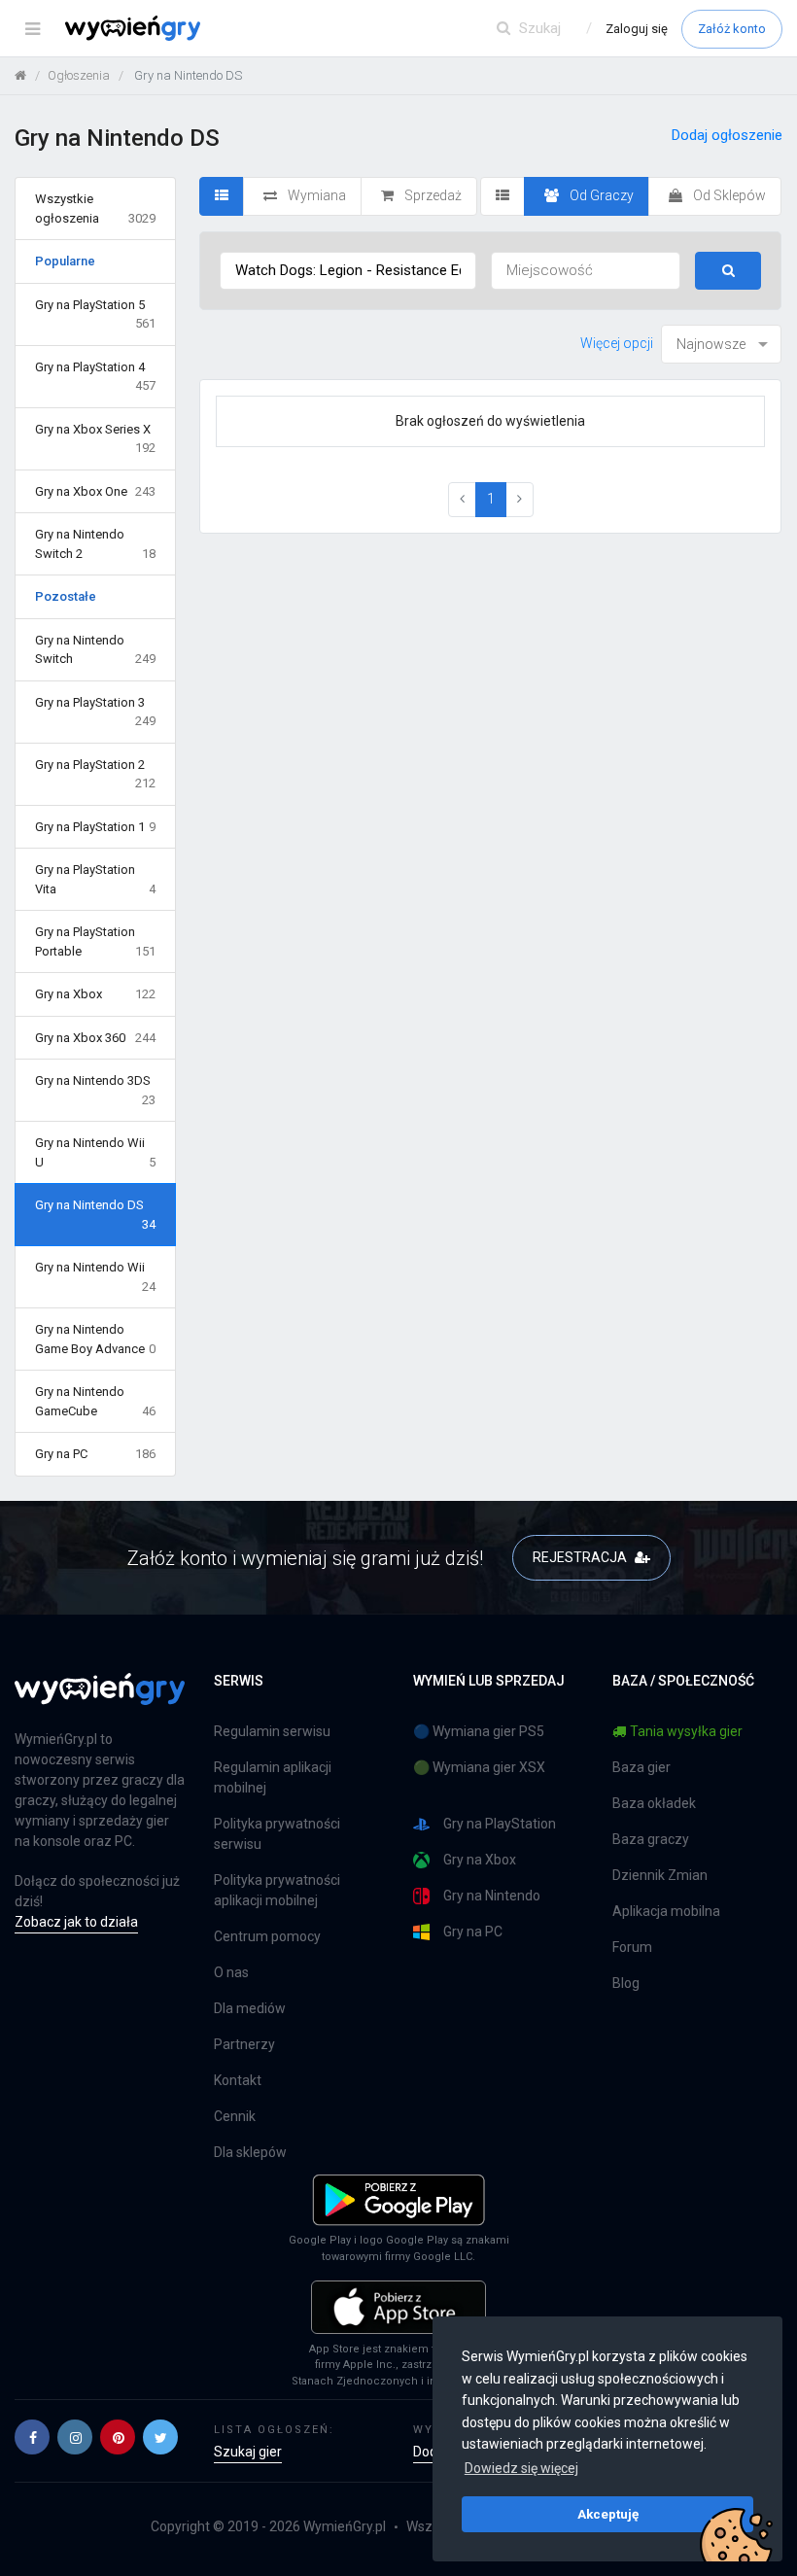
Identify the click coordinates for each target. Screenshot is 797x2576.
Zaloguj (637, 29)
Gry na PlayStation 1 (95, 827)
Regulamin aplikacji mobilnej (273, 1777)
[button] (32, 2437)
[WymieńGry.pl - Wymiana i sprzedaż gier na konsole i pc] (133, 24)
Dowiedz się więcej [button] (521, 2468)
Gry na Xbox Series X (95, 439)
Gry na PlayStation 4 (95, 377)
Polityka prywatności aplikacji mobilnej (277, 1890)
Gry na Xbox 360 (95, 1038)
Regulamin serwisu (272, 1731)
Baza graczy (651, 1839)
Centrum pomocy (267, 1936)
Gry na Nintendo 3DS (95, 1090)
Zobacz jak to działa (76, 1922)
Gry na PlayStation (500, 1824)
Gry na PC (95, 1454)
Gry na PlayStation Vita (95, 879)
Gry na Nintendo (492, 1896)
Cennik (235, 2116)
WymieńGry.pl (345, 2526)
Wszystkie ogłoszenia (95, 209)
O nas (231, 1972)
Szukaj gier (248, 2452)
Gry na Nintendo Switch (95, 650)
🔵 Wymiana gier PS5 (479, 1731)
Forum (632, 1947)
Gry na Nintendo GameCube (95, 1401)
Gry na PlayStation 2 (95, 774)
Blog (626, 1983)
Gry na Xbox (95, 994)
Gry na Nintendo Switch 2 (95, 544)
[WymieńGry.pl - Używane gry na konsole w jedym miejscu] (100, 1700)
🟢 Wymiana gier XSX (479, 1767)
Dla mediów (250, 2008)
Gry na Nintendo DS (95, 1215)
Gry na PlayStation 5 (95, 314)
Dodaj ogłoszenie (727, 135)
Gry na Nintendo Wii (95, 1277)
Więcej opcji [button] (617, 343)
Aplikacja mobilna (666, 1911)
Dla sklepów (250, 2152)
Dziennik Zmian (660, 1875)
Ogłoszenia (79, 75)
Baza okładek (654, 1803)
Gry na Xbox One (95, 491)
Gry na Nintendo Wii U (95, 1152)
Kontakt (238, 2080)
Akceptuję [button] (608, 2514)
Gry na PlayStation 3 (95, 712)
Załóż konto (732, 29)
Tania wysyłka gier (686, 1731)
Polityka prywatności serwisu (277, 1834)
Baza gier (641, 1767)
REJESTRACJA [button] (581, 1557)
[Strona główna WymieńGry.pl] (20, 75)
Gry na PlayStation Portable (95, 941)
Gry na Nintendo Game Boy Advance (95, 1339)
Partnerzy (244, 2044)
